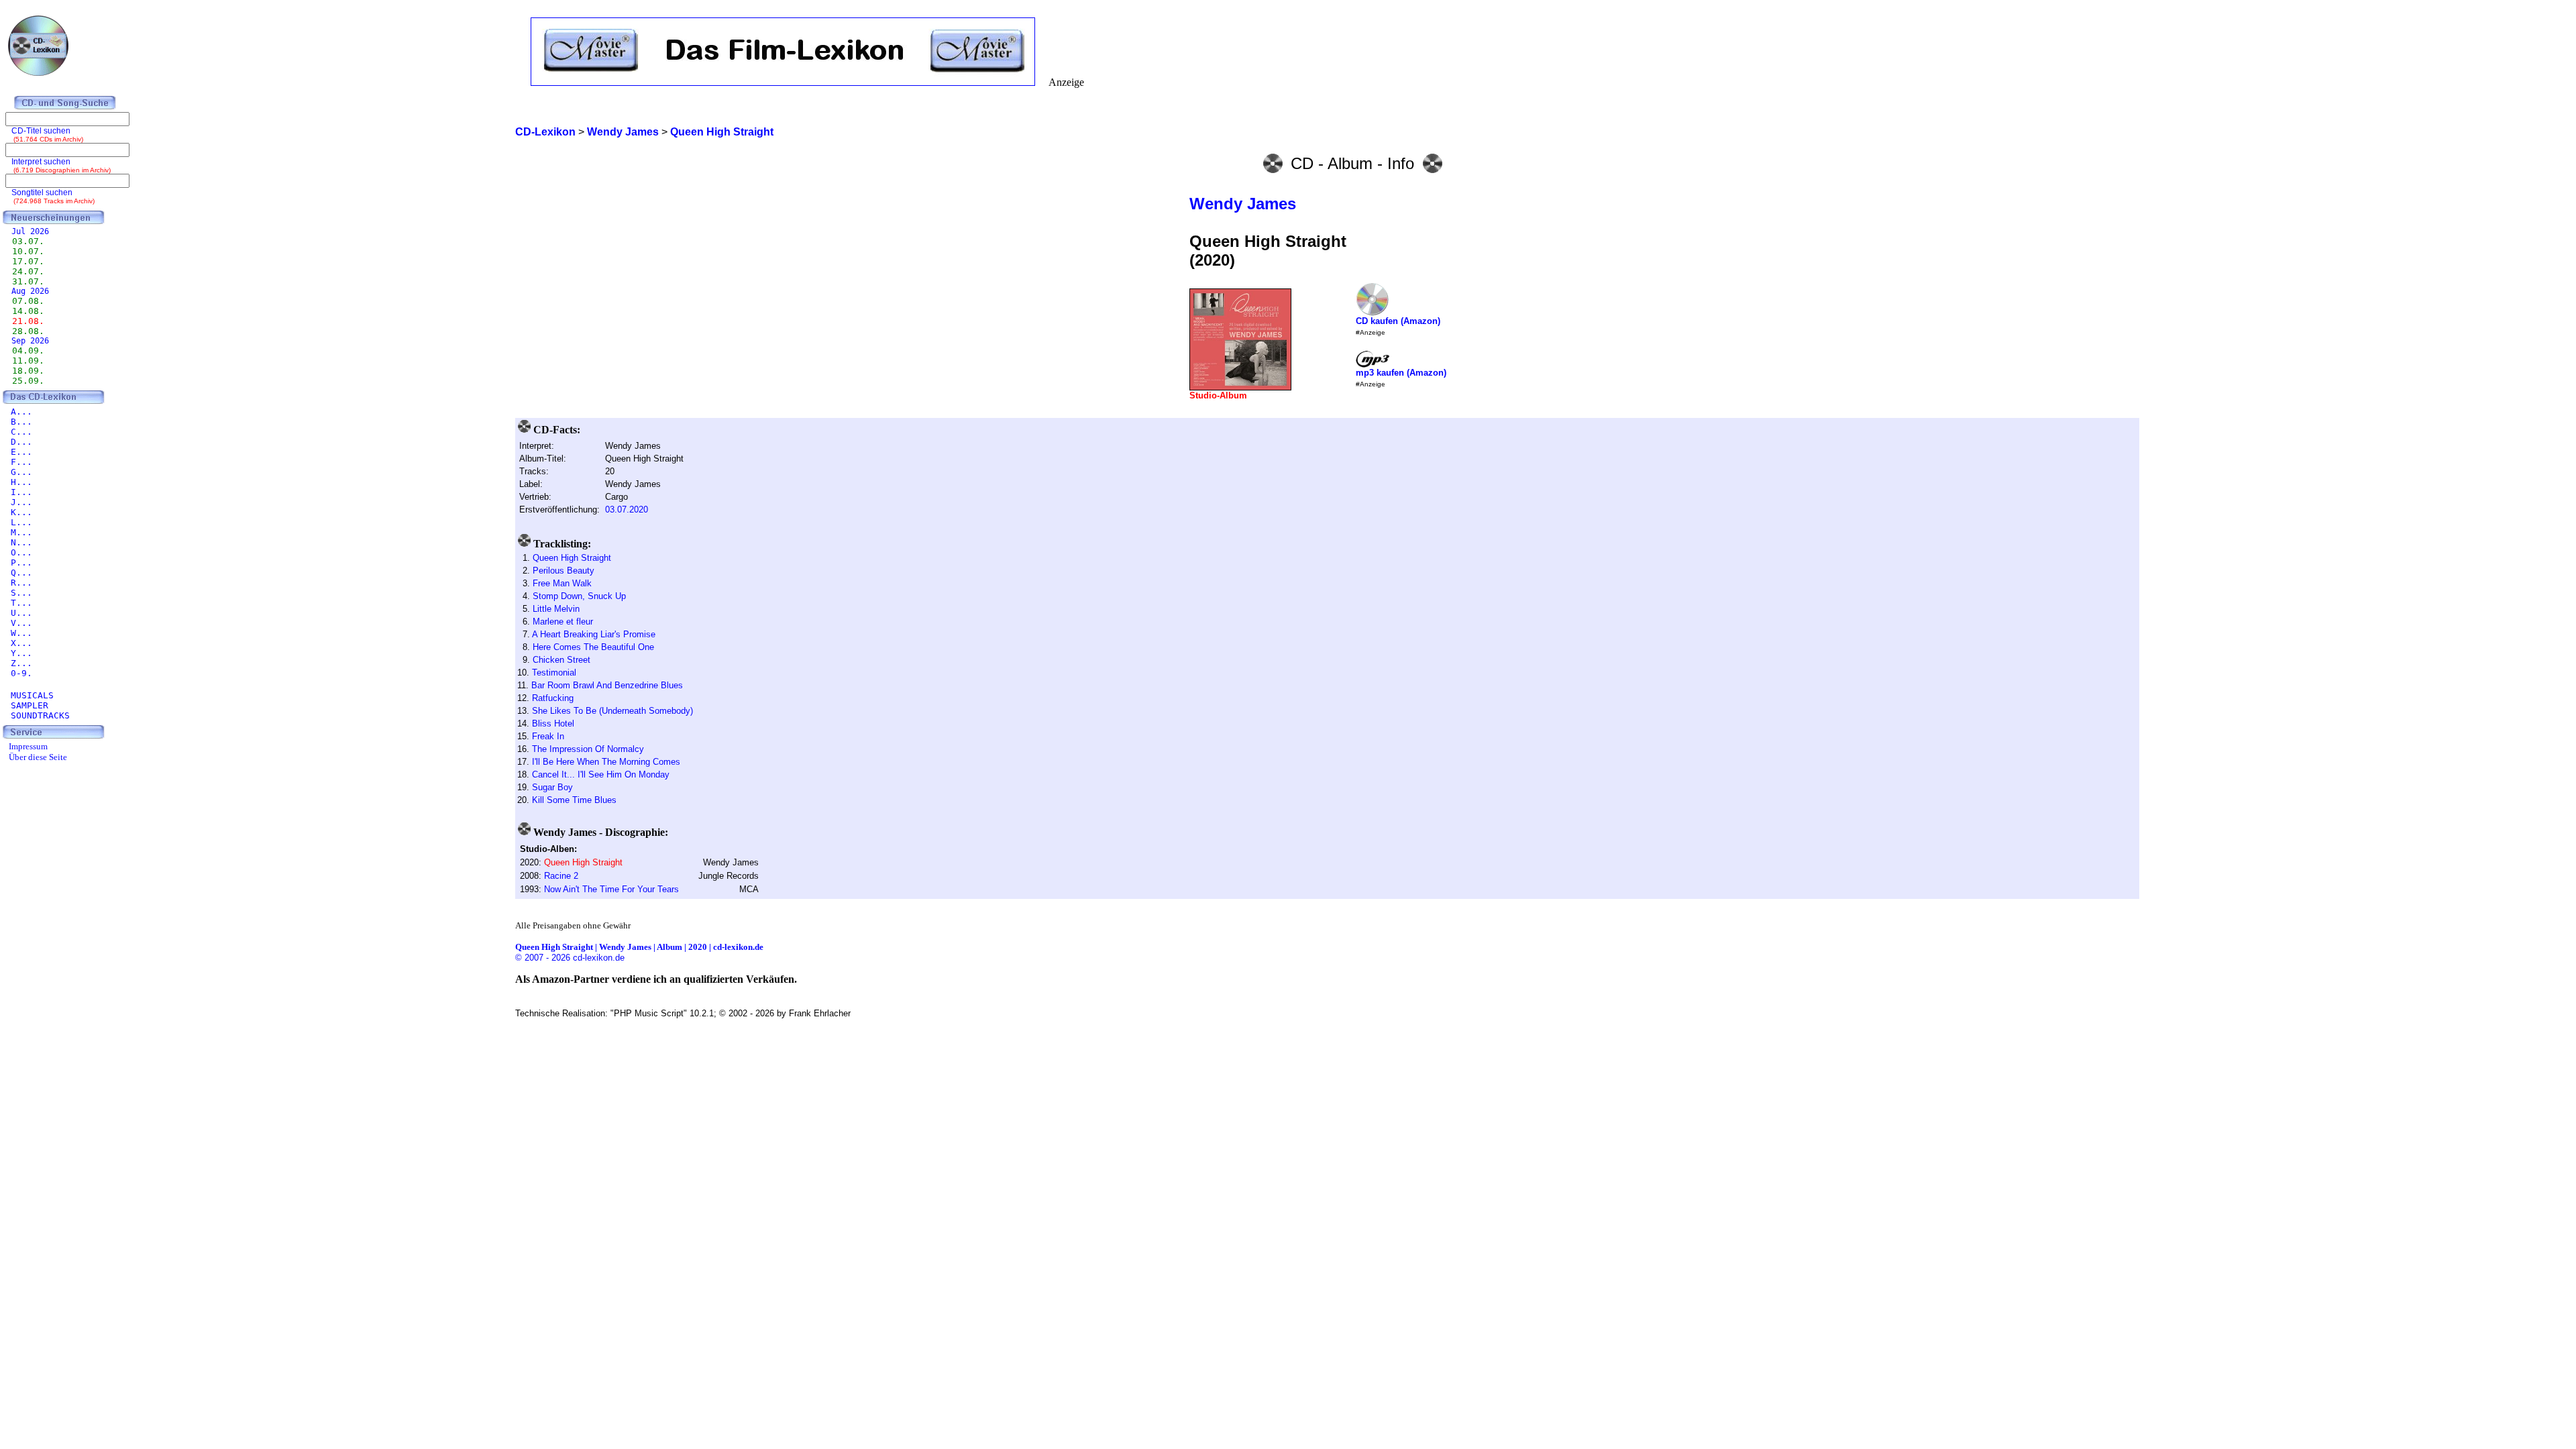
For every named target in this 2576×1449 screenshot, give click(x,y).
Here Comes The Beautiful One (593, 647)
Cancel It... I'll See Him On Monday (601, 774)
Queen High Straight (572, 558)
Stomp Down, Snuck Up (579, 596)
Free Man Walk (562, 583)
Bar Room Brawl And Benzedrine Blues (607, 685)
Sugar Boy (552, 787)
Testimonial (554, 673)
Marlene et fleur (563, 622)
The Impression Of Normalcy (588, 749)
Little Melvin (556, 609)
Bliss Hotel (553, 723)
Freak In (548, 736)
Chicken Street (561, 660)
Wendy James (1243, 204)
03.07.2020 (627, 509)
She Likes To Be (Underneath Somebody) (612, 711)
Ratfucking (553, 698)
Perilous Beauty (563, 571)
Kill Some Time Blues (574, 800)
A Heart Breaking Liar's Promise (594, 634)
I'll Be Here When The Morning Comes (606, 762)
